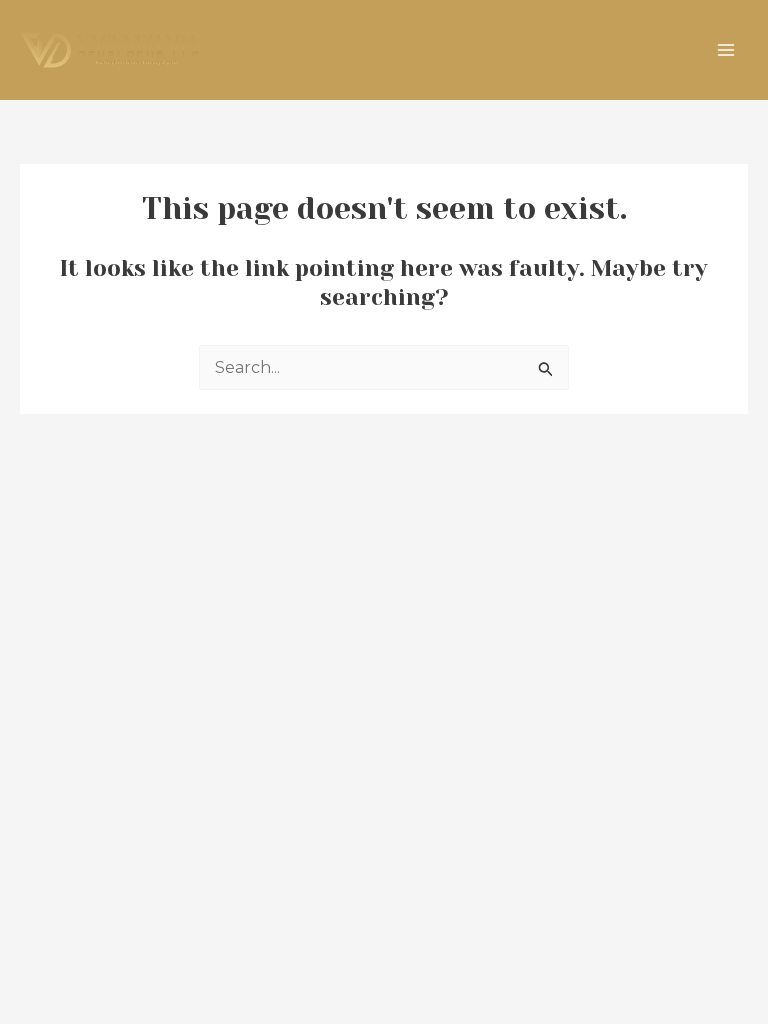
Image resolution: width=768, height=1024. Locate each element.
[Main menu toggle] (726, 50)
